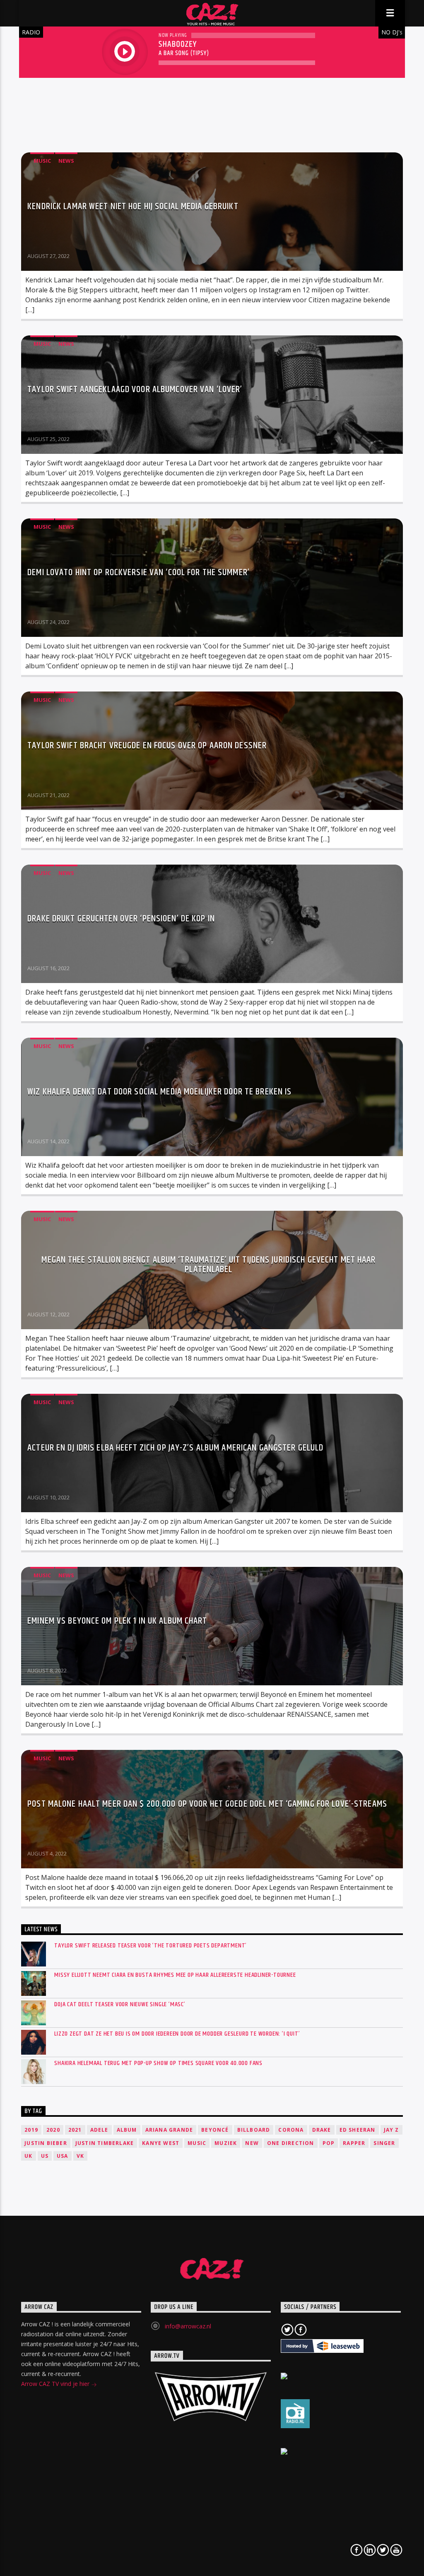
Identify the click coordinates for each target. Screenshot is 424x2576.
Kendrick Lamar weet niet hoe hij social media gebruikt (133, 206)
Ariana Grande (169, 2130)
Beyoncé (215, 2130)
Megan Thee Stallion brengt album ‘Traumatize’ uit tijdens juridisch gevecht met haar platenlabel (208, 1265)
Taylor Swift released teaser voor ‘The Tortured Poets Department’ (151, 1946)
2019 (31, 2130)
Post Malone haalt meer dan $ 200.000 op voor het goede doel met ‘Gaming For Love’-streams (207, 1804)
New (252, 2143)
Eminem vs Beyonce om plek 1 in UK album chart (117, 1621)
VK (80, 2156)
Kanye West (161, 2143)
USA (63, 2156)
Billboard (254, 2130)
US (45, 2156)
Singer (384, 2143)
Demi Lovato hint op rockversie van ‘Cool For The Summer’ (139, 572)
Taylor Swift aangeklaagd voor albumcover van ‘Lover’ (135, 389)
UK (28, 2156)
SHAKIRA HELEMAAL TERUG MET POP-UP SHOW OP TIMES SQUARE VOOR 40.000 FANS (158, 2063)
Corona (291, 2130)
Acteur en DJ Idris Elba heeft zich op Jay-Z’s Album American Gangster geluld (175, 1448)
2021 (75, 2130)
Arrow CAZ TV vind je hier (56, 2384)
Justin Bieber (46, 2143)
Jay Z (391, 2130)
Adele (99, 2130)
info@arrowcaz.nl (188, 2326)
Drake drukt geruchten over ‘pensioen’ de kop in (121, 919)
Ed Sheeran (358, 2130)
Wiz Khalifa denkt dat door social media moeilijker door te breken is (159, 1092)
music (197, 2143)
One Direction (291, 2143)
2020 (53, 2130)
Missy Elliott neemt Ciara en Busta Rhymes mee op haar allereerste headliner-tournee (175, 1975)
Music (42, 161)
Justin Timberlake (105, 2143)
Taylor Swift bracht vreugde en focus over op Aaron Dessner (147, 746)
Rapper (354, 2143)
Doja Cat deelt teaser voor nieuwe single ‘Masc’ (120, 2004)
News (66, 161)
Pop (329, 2143)
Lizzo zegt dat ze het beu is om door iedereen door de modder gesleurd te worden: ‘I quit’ (177, 2034)
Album (127, 2130)
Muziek (226, 2143)
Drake (322, 2130)
